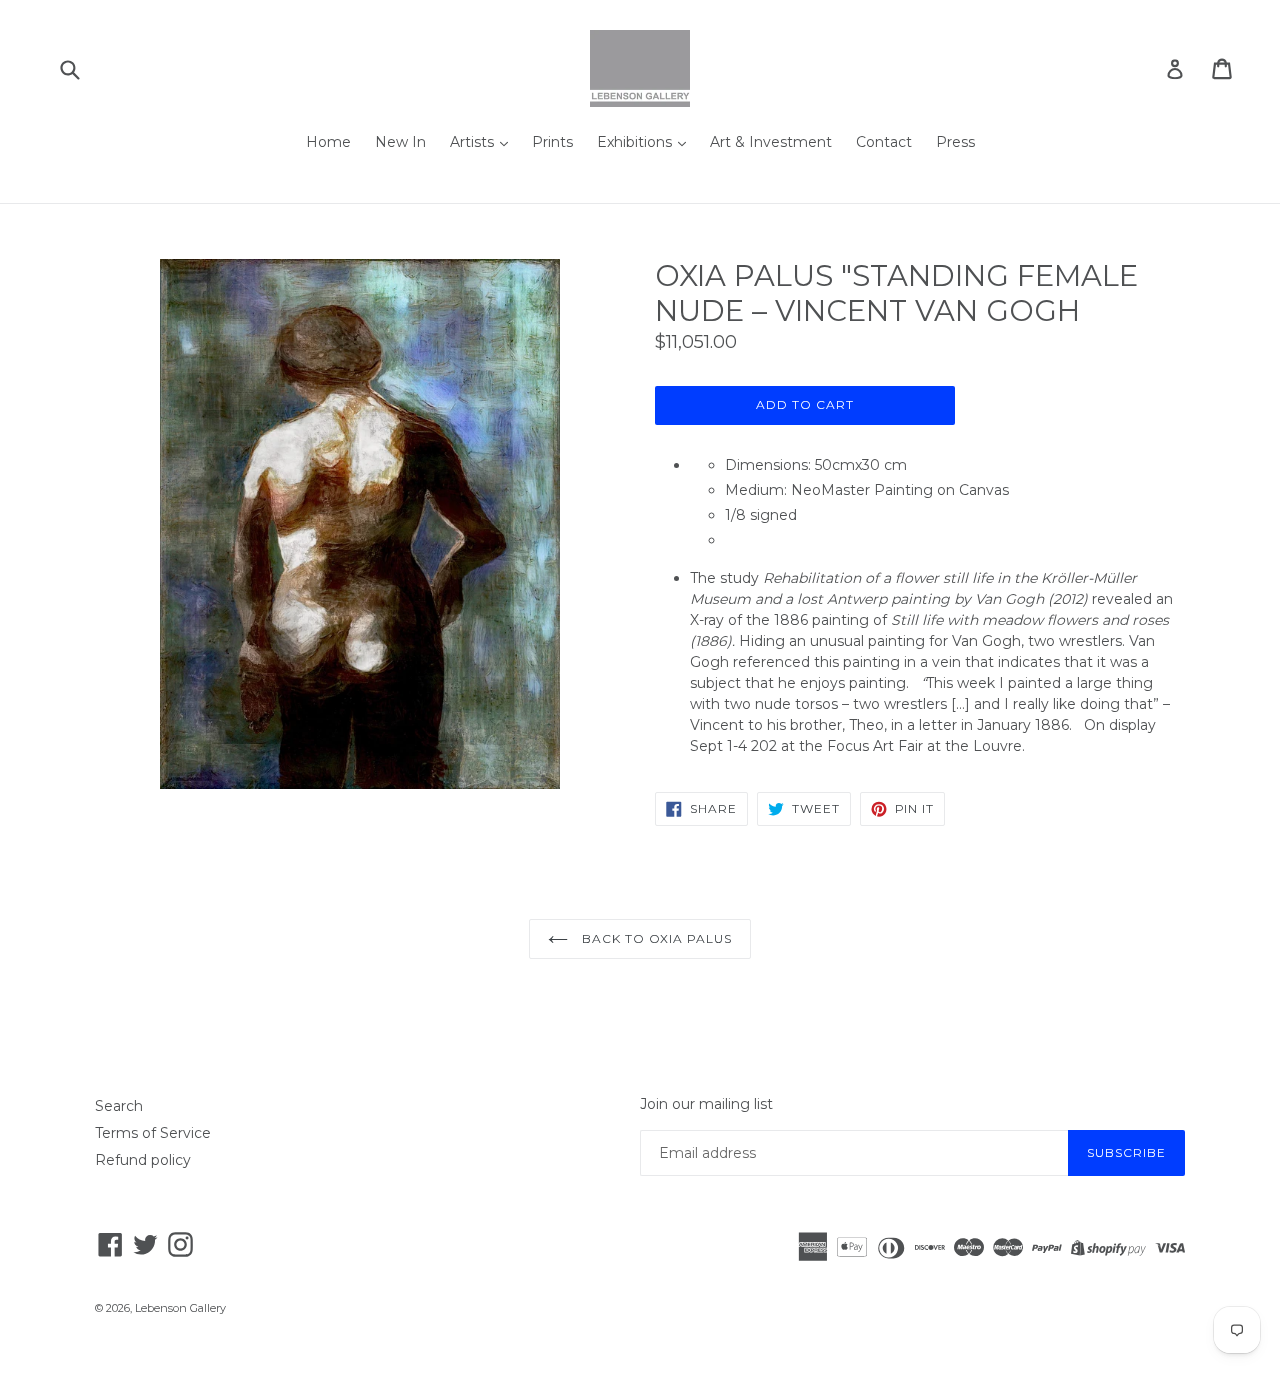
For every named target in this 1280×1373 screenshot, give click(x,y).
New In (400, 142)
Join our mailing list (706, 1104)
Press (955, 142)
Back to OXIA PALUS (655, 938)
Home (328, 142)
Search (119, 1106)
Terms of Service (153, 1133)
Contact (884, 142)
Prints (552, 142)
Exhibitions (636, 142)
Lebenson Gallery (180, 1308)
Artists (474, 142)
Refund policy (143, 1160)
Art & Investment (771, 142)
